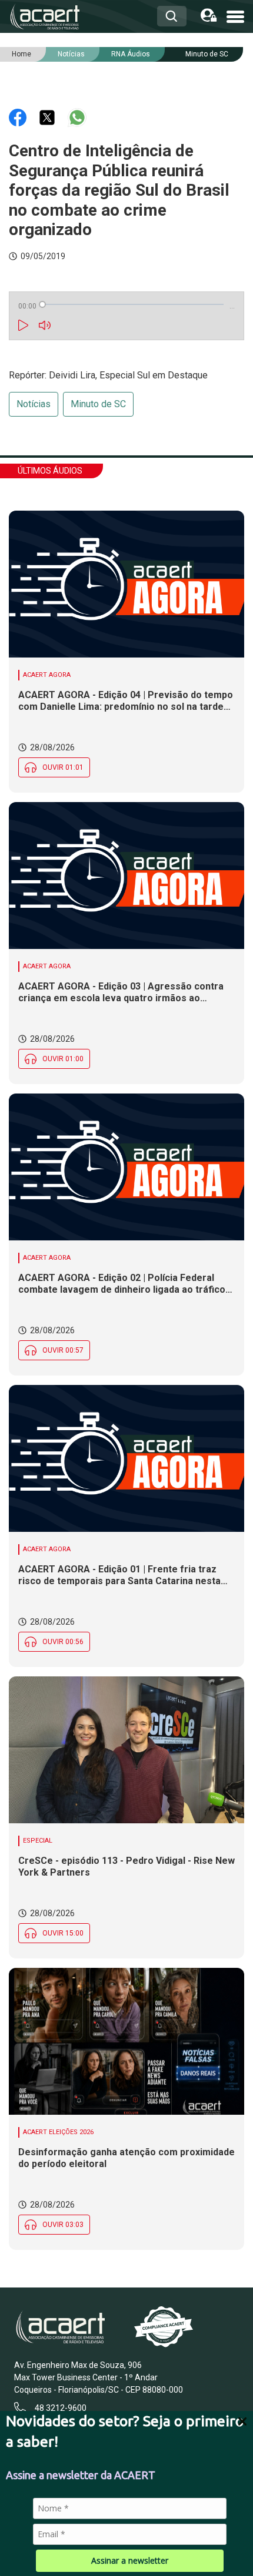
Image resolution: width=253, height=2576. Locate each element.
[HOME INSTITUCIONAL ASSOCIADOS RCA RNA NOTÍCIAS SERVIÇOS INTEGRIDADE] (235, 16)
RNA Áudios (131, 54)
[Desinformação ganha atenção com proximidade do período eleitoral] (126, 2041)
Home (21, 54)
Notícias (34, 404)
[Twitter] (48, 117)
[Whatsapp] (77, 117)
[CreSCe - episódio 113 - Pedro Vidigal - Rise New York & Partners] (126, 1750)
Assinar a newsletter (130, 2560)
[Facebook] (19, 117)
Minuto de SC (207, 54)
